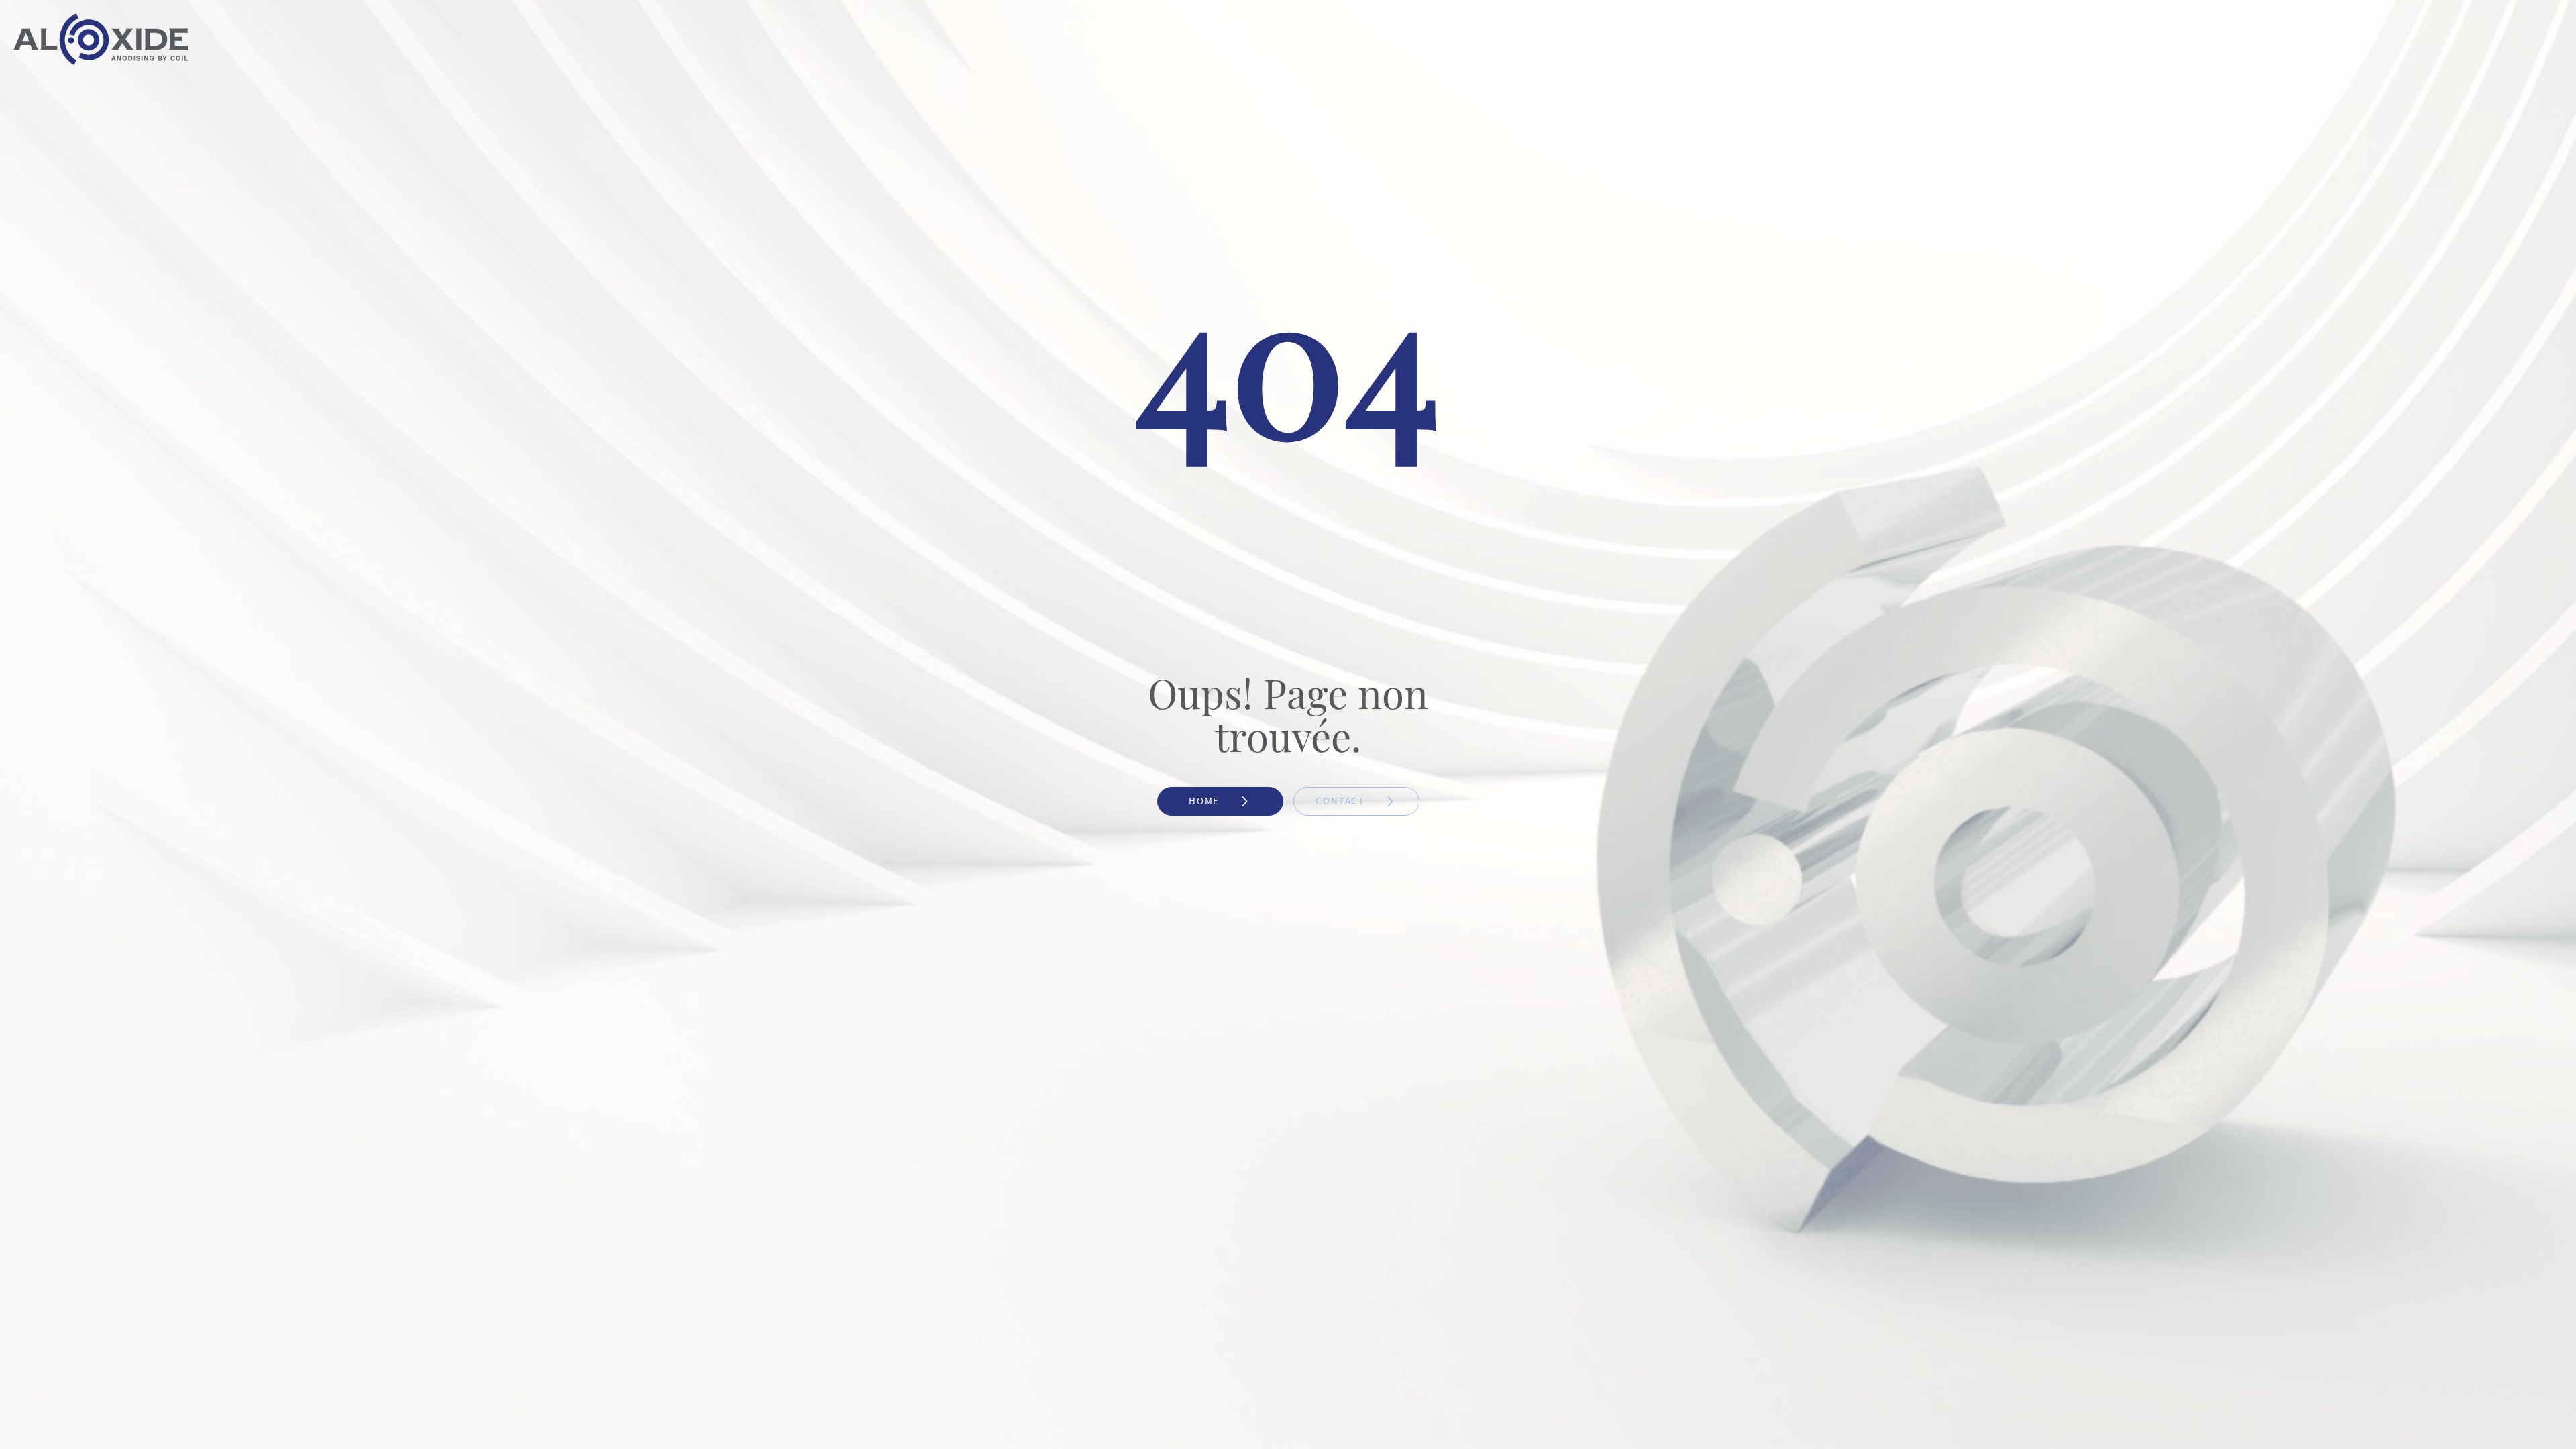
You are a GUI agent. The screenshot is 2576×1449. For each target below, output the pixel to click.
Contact (1342, 801)
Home (1206, 801)
